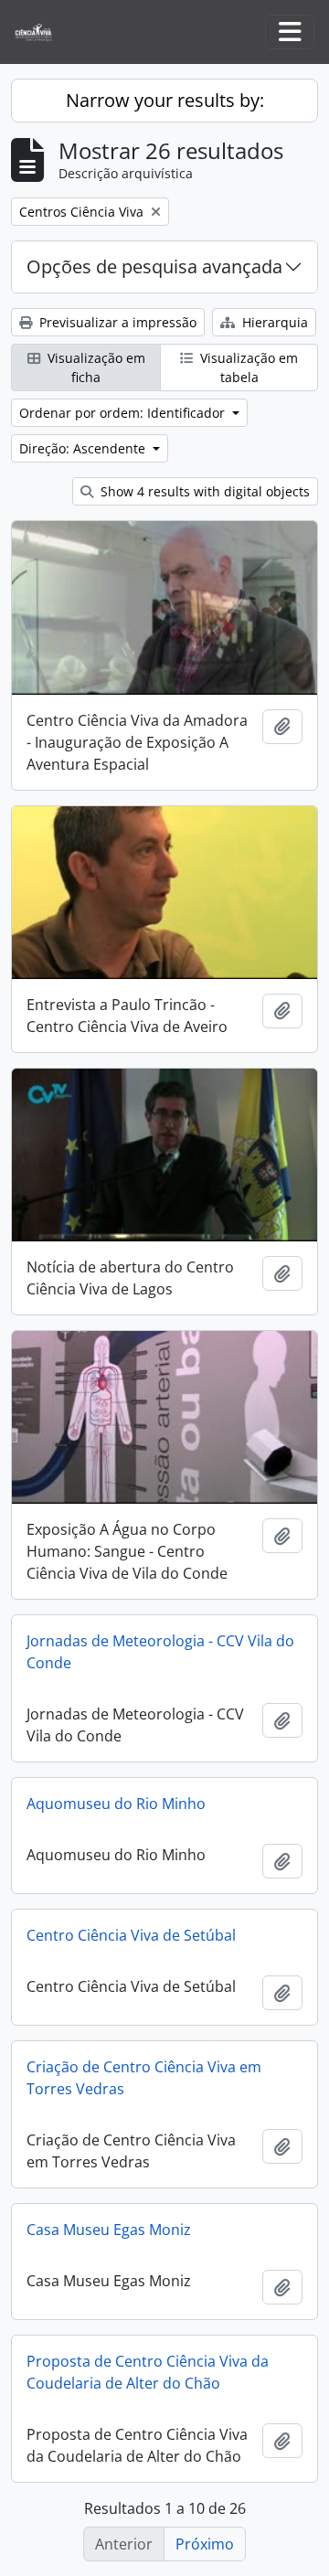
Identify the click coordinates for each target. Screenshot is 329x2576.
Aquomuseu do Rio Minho (116, 1804)
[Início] (41, 32)
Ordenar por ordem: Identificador (124, 413)
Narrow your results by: (165, 100)
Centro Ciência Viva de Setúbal (131, 1935)
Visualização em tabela (247, 367)
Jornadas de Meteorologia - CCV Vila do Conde (160, 1652)
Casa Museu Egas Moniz (109, 2230)
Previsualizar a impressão (116, 322)
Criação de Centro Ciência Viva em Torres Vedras (144, 2078)
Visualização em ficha (95, 367)
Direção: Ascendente (84, 448)
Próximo (205, 2544)
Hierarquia (273, 322)
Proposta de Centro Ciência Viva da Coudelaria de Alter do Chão (148, 2372)
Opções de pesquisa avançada (154, 266)
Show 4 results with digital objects (203, 491)
